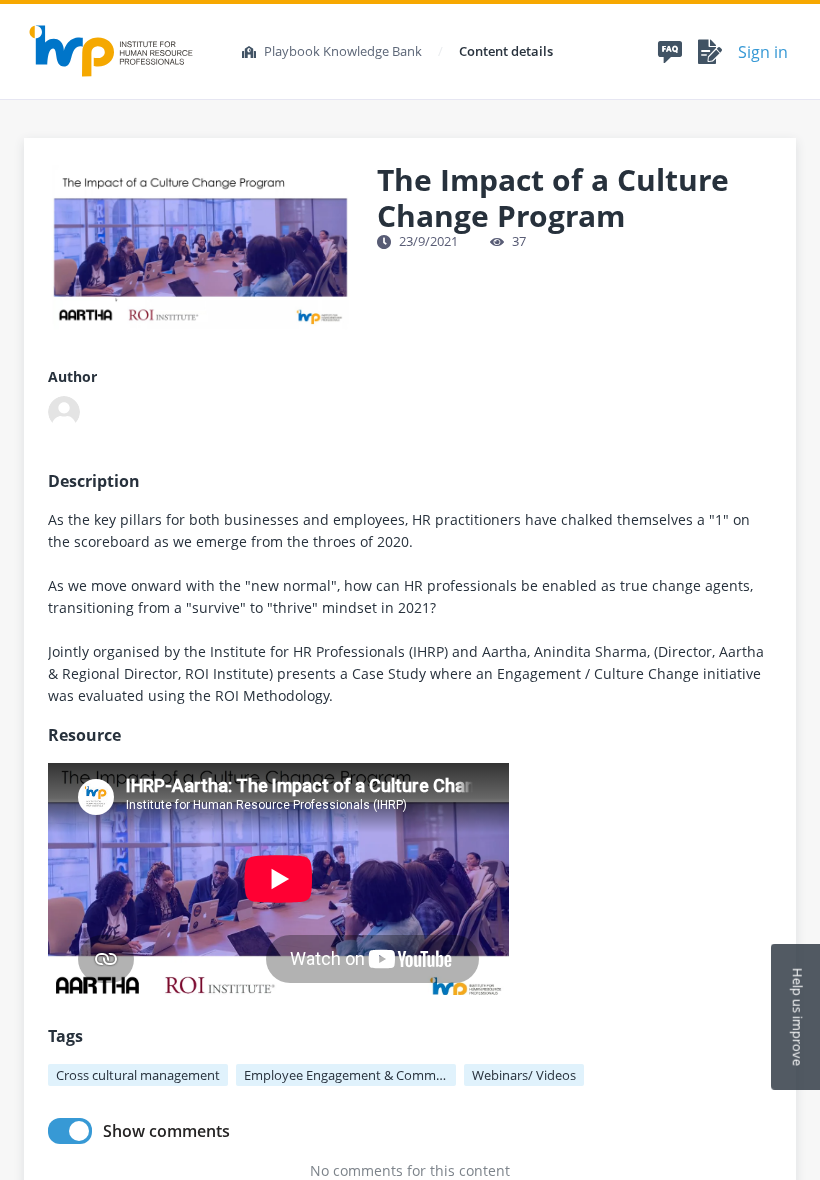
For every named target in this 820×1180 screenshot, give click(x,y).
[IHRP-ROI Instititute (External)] (64, 412)
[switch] (70, 1131)
